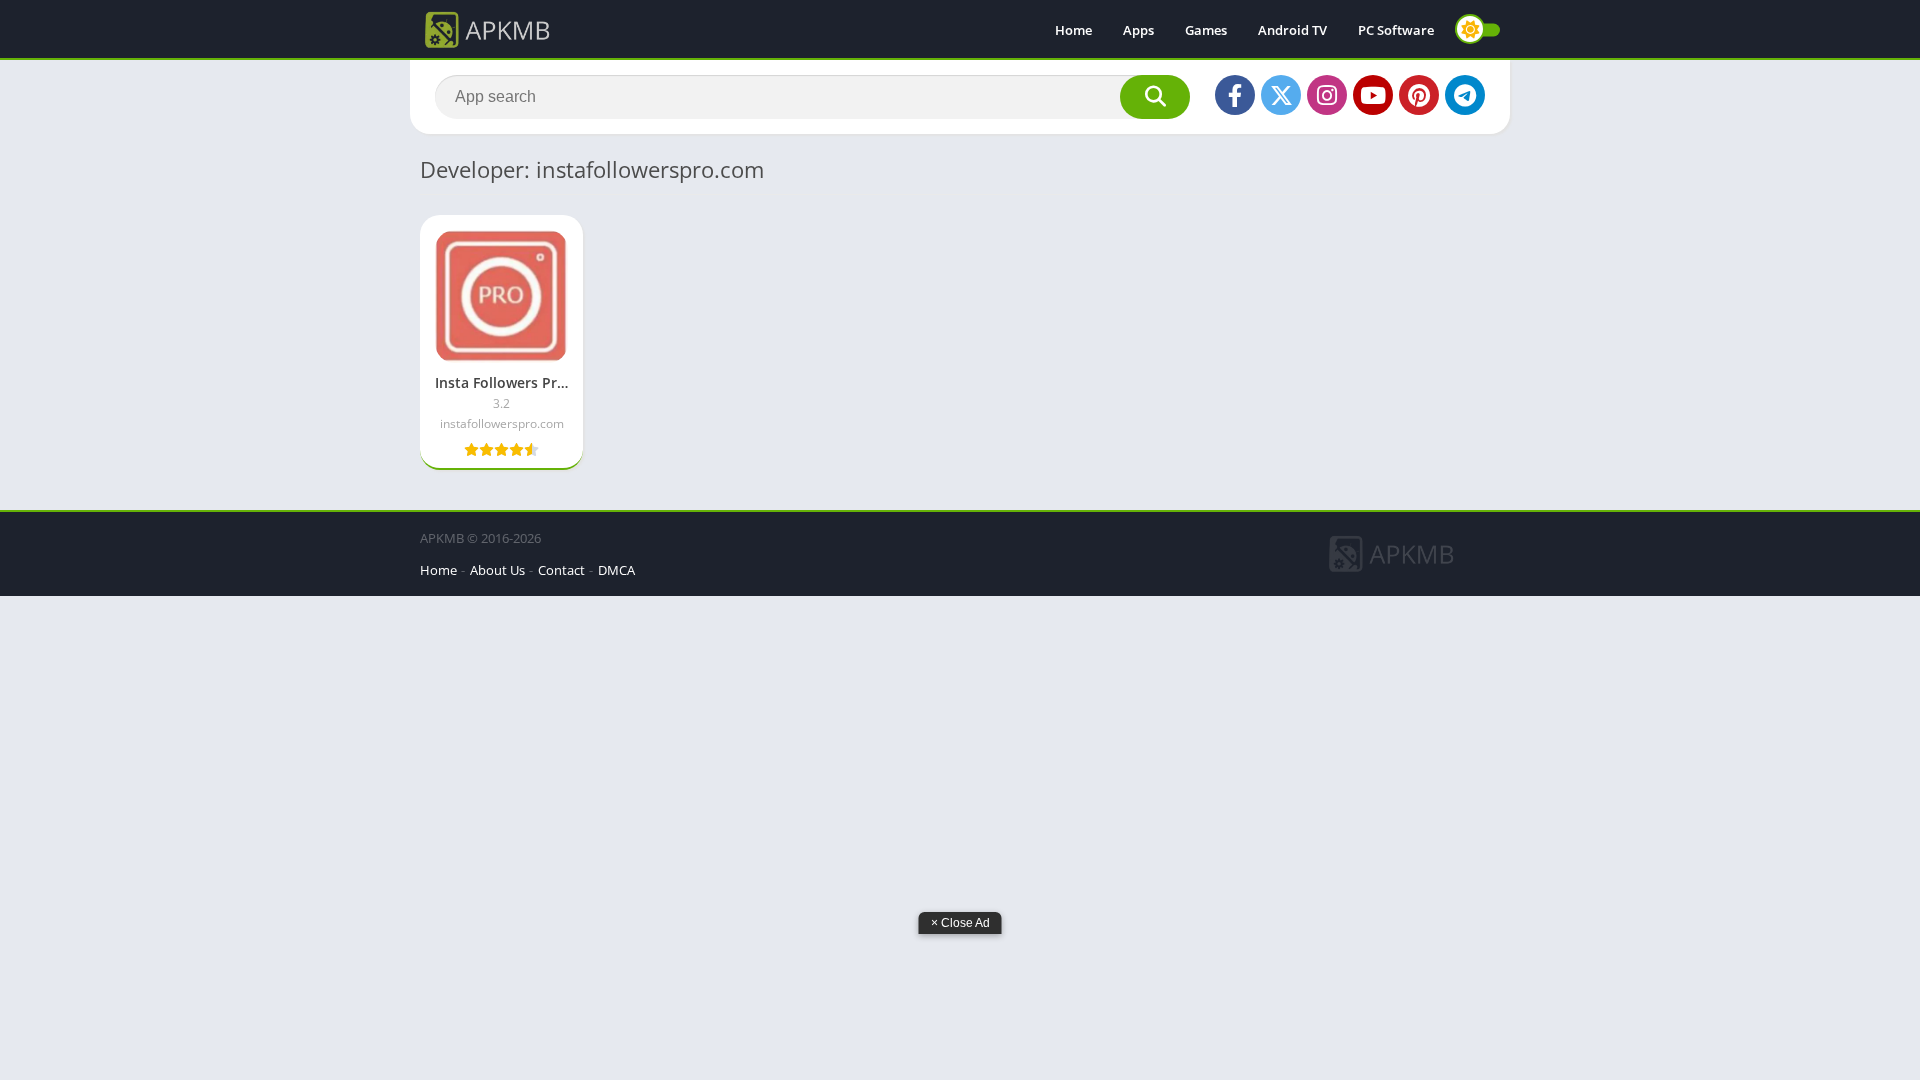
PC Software (1396, 30)
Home (1073, 30)
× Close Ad (960, 923)
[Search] (1155, 97)
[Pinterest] (1419, 95)
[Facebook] (1235, 95)
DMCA (616, 570)
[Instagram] (1327, 95)
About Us (497, 570)
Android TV (1292, 30)
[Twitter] (1281, 95)
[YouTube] (1373, 95)
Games (1206, 30)
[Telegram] (1465, 95)
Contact (561, 570)
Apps (1138, 30)
